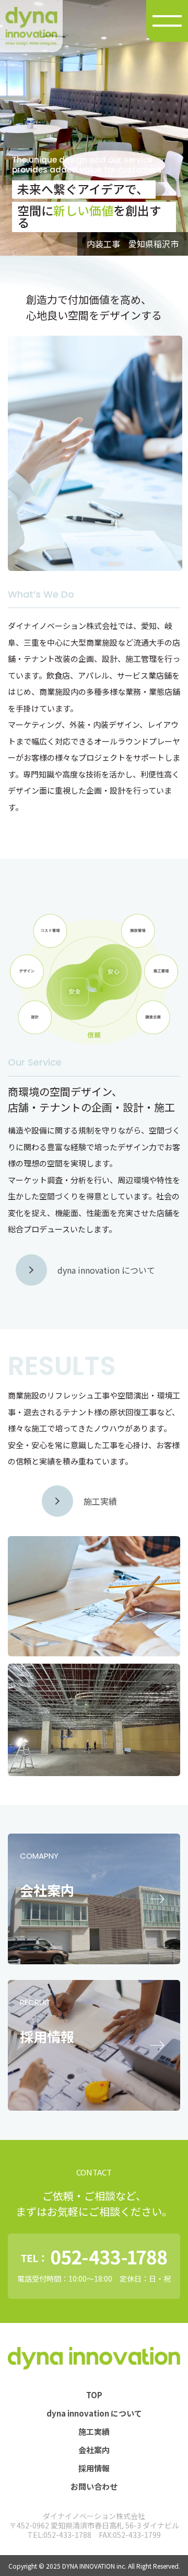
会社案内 (94, 2450)
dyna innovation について (94, 2413)
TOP (94, 2395)
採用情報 (94, 2468)
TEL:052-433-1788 (60, 2535)
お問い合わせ (94, 2486)
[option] (94, 128)
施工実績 (94, 2431)
